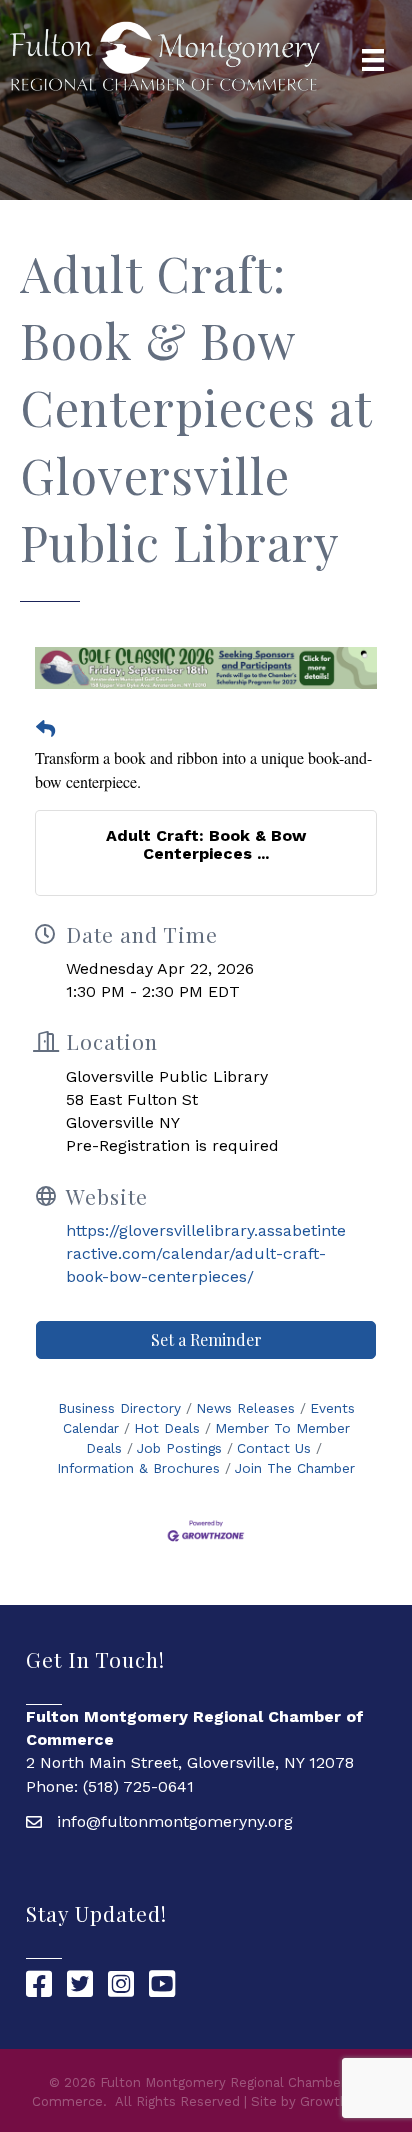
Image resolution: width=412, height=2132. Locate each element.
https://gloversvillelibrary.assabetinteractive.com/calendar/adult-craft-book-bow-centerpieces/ (206, 1253)
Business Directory (119, 1408)
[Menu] (373, 60)
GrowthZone (340, 2101)
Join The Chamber (295, 1468)
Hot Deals (167, 1428)
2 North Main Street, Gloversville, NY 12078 (190, 1762)
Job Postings (179, 1448)
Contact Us (274, 1448)
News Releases (245, 1408)
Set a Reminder (206, 1339)
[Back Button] (45, 730)
